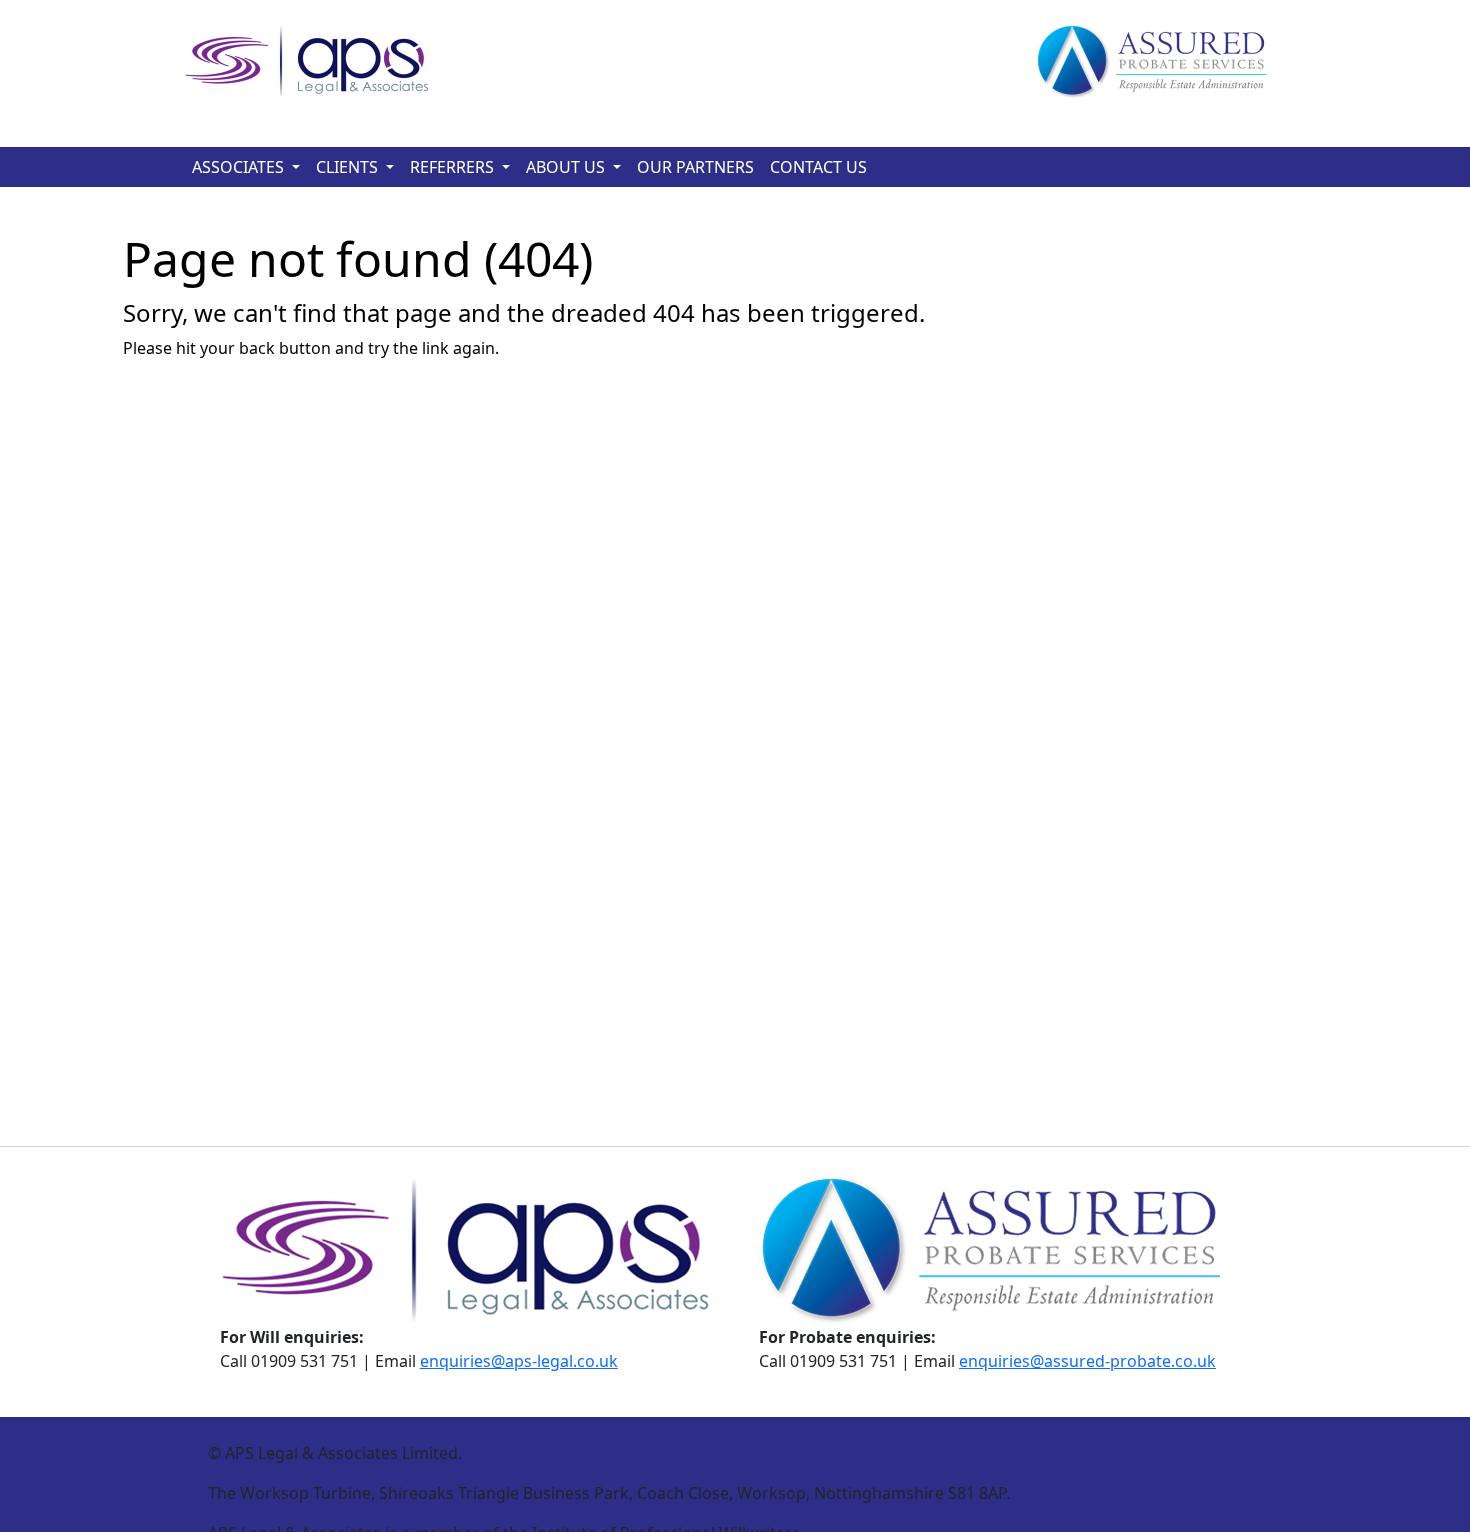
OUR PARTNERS (695, 167)
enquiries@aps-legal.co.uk (519, 1361)
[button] (296, 167)
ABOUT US (565, 167)
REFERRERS (452, 167)
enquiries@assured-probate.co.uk (1087, 1361)
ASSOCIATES (238, 167)
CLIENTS (347, 167)
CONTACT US (818, 167)
